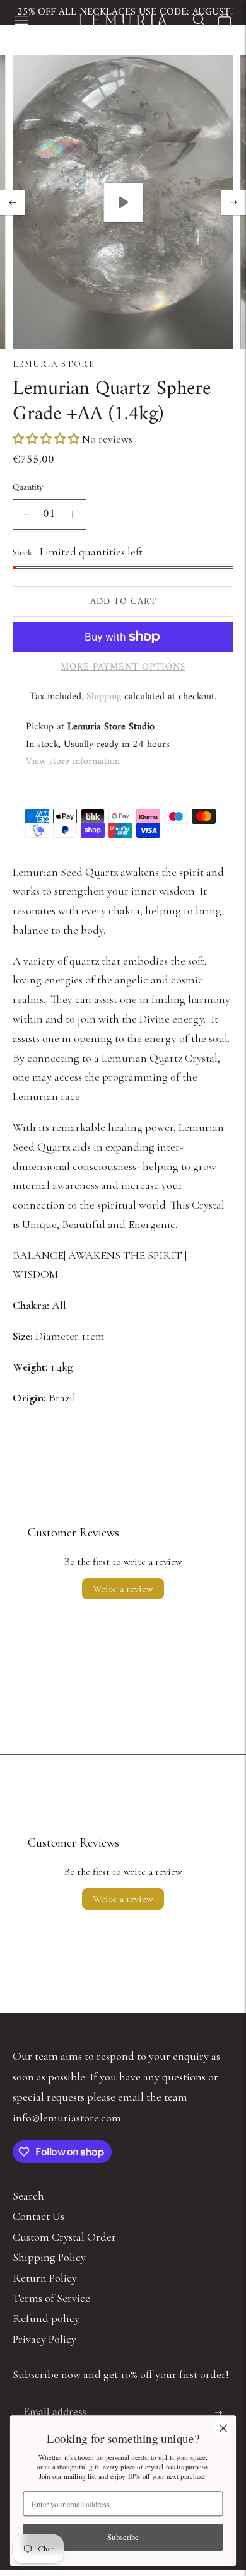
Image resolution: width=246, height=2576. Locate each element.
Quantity (28, 488)
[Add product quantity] (72, 514)
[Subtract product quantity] (26, 514)
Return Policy (45, 2278)
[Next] (233, 202)
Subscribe (123, 2537)
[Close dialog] (223, 2428)
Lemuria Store (54, 364)
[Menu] (21, 20)
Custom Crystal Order (64, 2237)
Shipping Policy (49, 2257)
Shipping (104, 697)
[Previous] (13, 202)
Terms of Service (51, 2298)
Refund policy (46, 2318)
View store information (73, 762)
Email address (53, 2400)
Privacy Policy (44, 2339)
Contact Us (38, 2216)
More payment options (123, 668)
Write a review (123, 1589)
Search (28, 2196)
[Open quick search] (199, 20)
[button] (47, 439)
